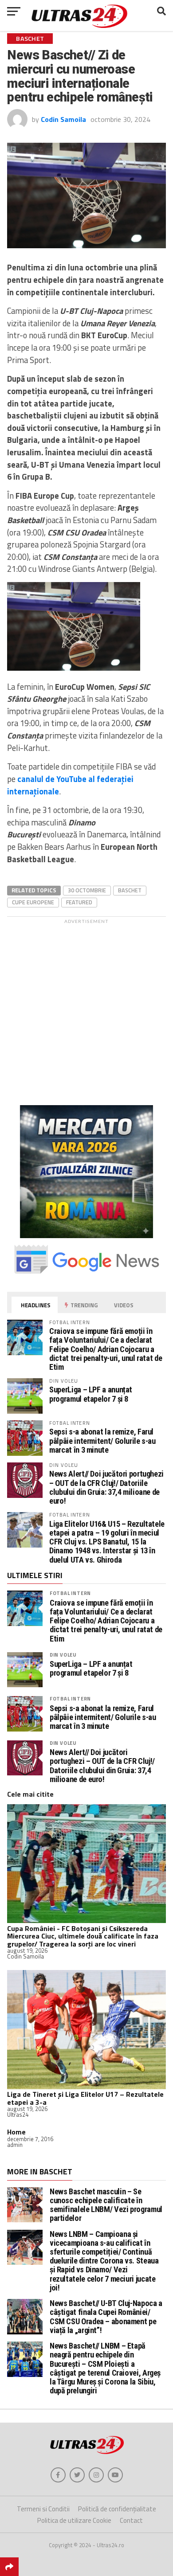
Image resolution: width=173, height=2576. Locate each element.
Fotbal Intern (70, 1593)
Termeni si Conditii (43, 2509)
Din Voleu (63, 1655)
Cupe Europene (33, 902)
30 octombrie (87, 890)
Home (16, 2132)
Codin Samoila (63, 119)
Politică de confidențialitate (117, 2509)
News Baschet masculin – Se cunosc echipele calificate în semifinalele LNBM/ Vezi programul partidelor (106, 2205)
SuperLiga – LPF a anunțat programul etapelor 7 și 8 (91, 1394)
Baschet (130, 890)
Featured (79, 902)
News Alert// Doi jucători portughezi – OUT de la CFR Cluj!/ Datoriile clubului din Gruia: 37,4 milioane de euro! (106, 1487)
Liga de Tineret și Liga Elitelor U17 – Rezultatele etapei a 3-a (85, 2098)
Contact (131, 2520)
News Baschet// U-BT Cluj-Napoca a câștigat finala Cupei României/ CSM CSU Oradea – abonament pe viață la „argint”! (106, 2317)
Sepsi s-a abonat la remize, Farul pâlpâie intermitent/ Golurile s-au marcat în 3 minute (102, 1440)
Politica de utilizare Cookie (74, 2520)
